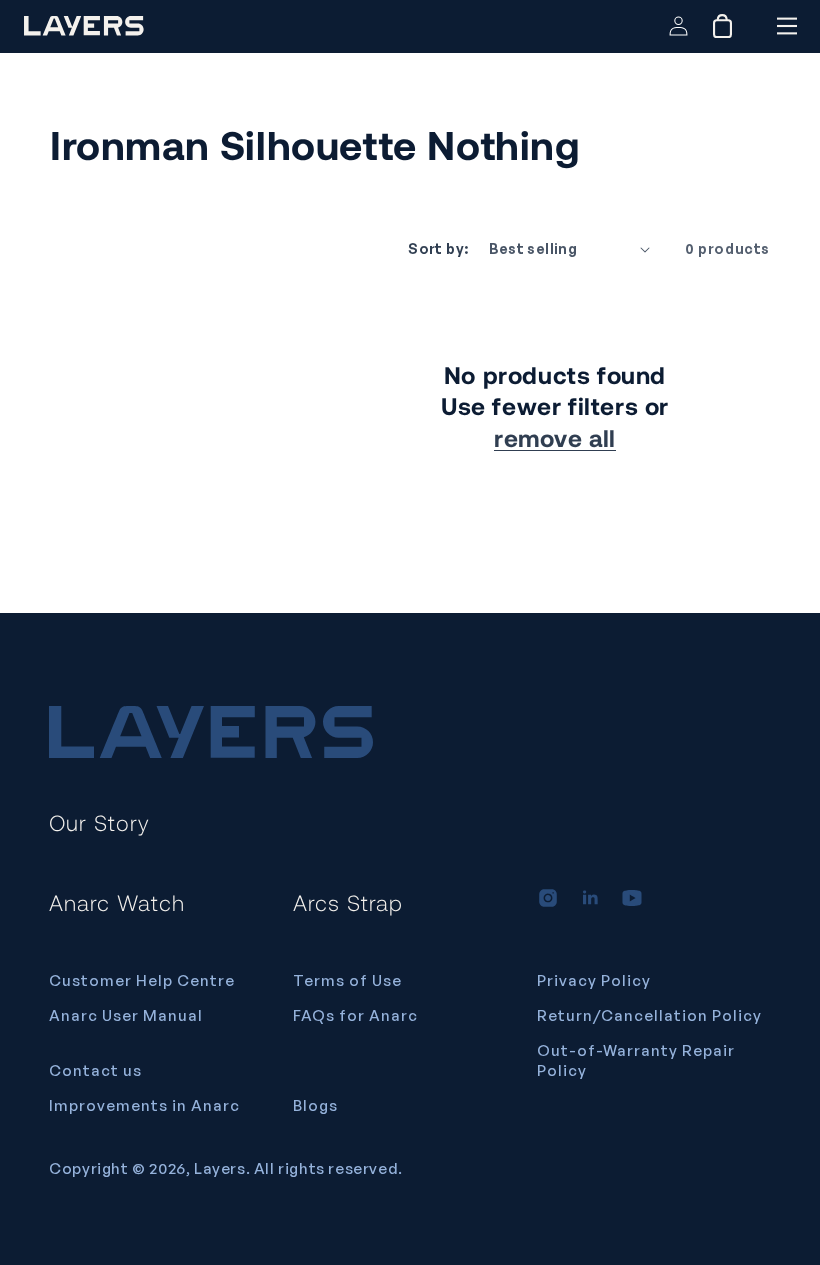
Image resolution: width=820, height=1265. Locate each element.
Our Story (99, 822)
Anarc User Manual (126, 1015)
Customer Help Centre (142, 980)
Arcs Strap (348, 902)
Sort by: (438, 248)
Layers (220, 1168)
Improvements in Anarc (144, 1105)
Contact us (95, 1070)
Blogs (315, 1105)
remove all (555, 437)
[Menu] (786, 26)
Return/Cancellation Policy (649, 1015)
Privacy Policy (594, 980)
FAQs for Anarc (355, 1015)
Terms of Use (347, 980)
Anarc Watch (117, 902)
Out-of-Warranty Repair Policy (636, 1060)
